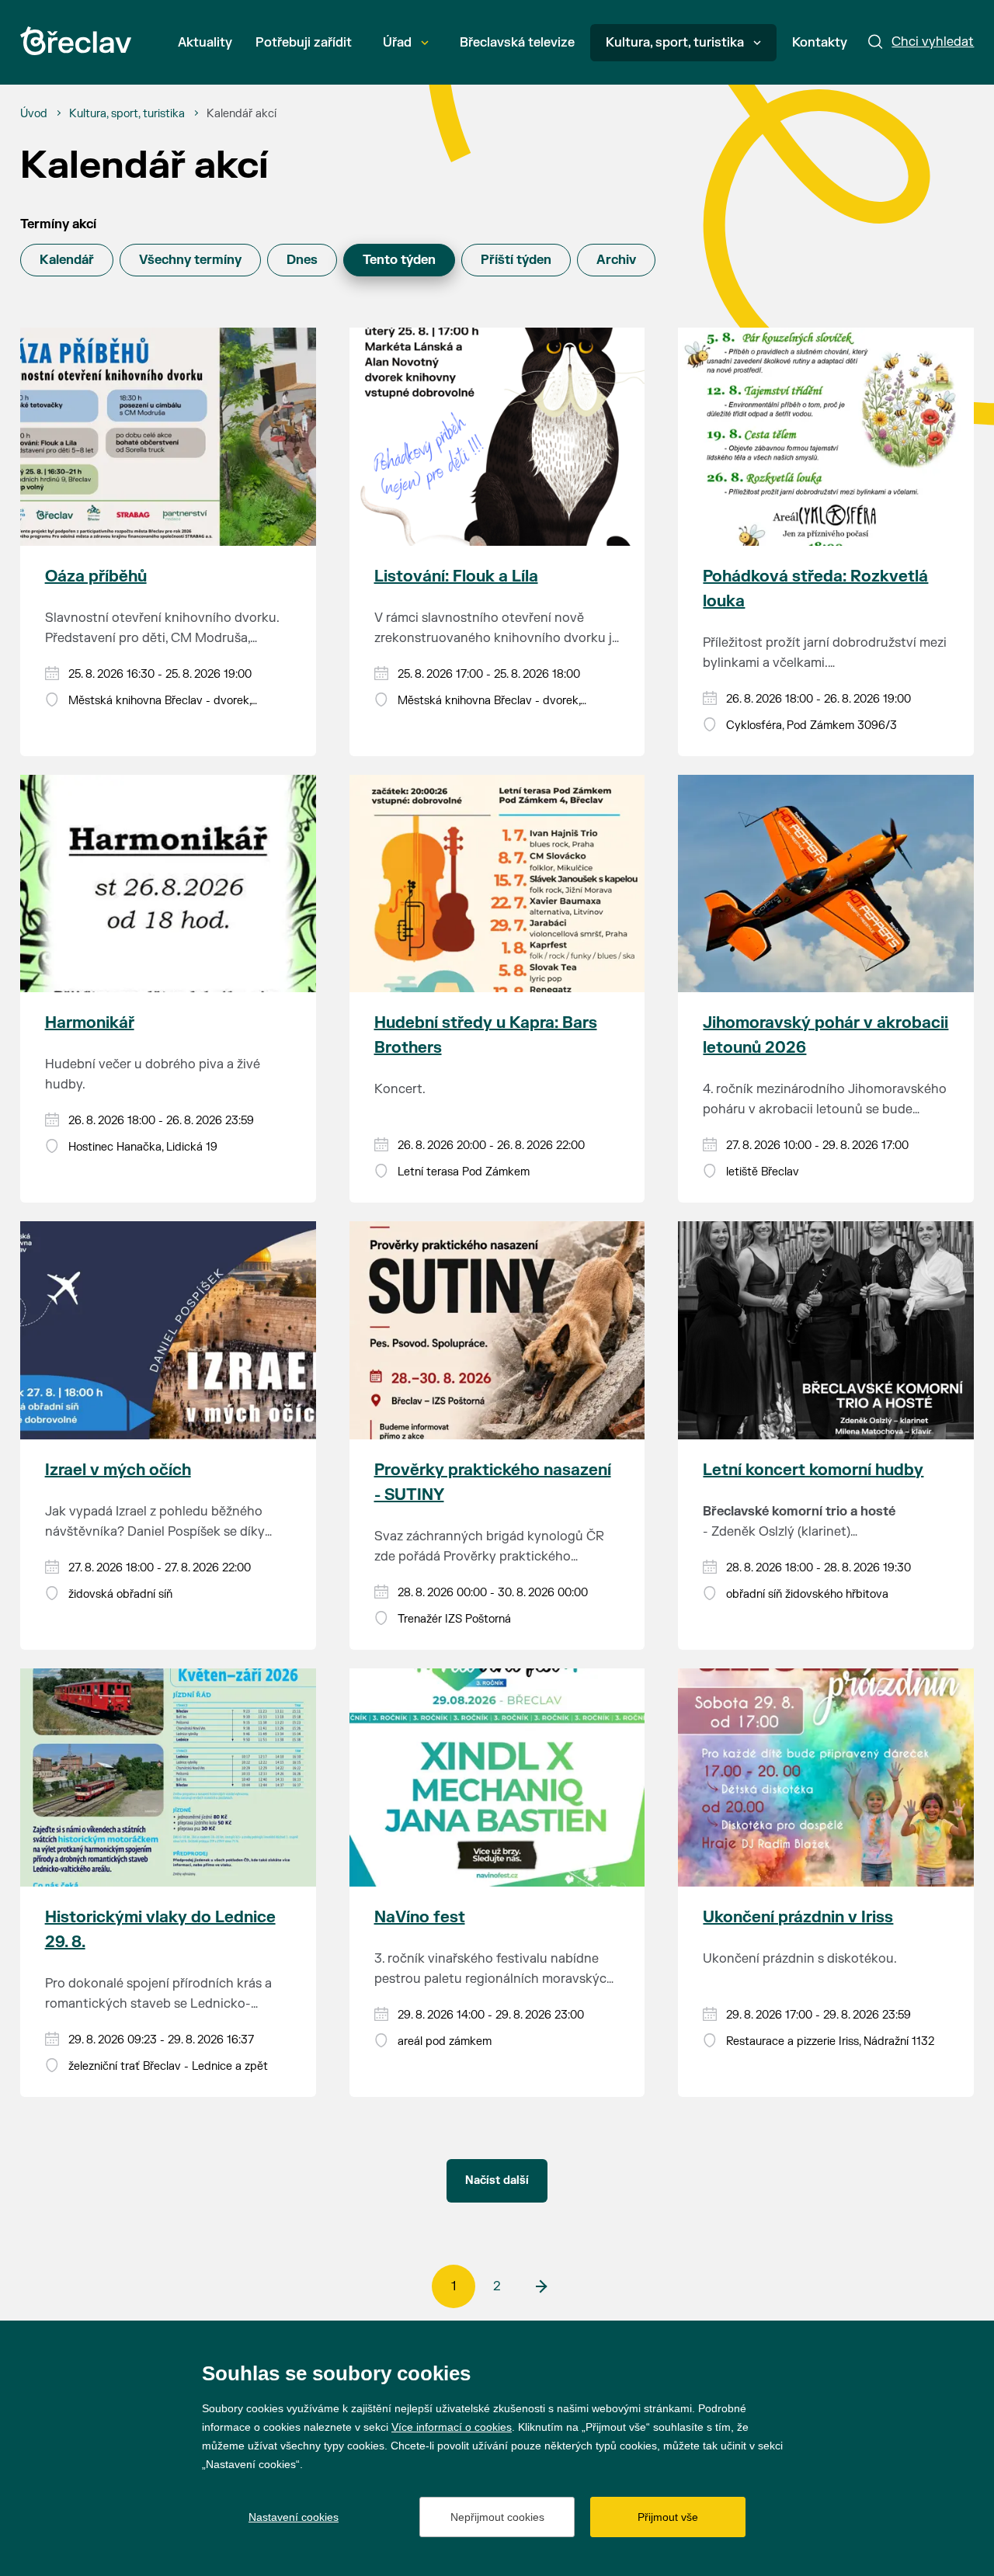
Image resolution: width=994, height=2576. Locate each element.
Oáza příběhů (96, 576)
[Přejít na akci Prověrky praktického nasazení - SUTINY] (497, 1330)
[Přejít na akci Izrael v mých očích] (168, 1330)
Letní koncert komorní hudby (813, 1470)
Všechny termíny (190, 260)
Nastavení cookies (294, 2517)
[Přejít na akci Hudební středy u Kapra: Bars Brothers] (497, 884)
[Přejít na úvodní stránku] (76, 41)
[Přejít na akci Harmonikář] (168, 884)
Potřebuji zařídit (304, 43)
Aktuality (205, 43)
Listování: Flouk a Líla (456, 576)
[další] (540, 2286)
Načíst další (497, 2180)
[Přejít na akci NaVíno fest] (497, 1778)
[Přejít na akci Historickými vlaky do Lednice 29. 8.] (168, 1778)
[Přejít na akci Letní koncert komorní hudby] (826, 1330)
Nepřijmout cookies (497, 2517)
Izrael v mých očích (118, 1470)
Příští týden (516, 260)
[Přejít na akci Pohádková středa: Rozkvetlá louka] (826, 437)
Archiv (616, 260)
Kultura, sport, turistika (675, 43)
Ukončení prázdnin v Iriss (798, 1917)
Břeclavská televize (517, 43)
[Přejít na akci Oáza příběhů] (168, 437)
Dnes (302, 260)
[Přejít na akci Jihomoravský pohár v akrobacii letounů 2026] (826, 884)
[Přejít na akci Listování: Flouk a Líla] (497, 437)
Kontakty (820, 43)
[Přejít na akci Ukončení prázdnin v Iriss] (826, 1778)
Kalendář (67, 260)
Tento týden (399, 260)
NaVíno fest (420, 1917)
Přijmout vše (668, 2517)
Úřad (397, 43)
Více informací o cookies (452, 2427)
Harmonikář (90, 1023)
